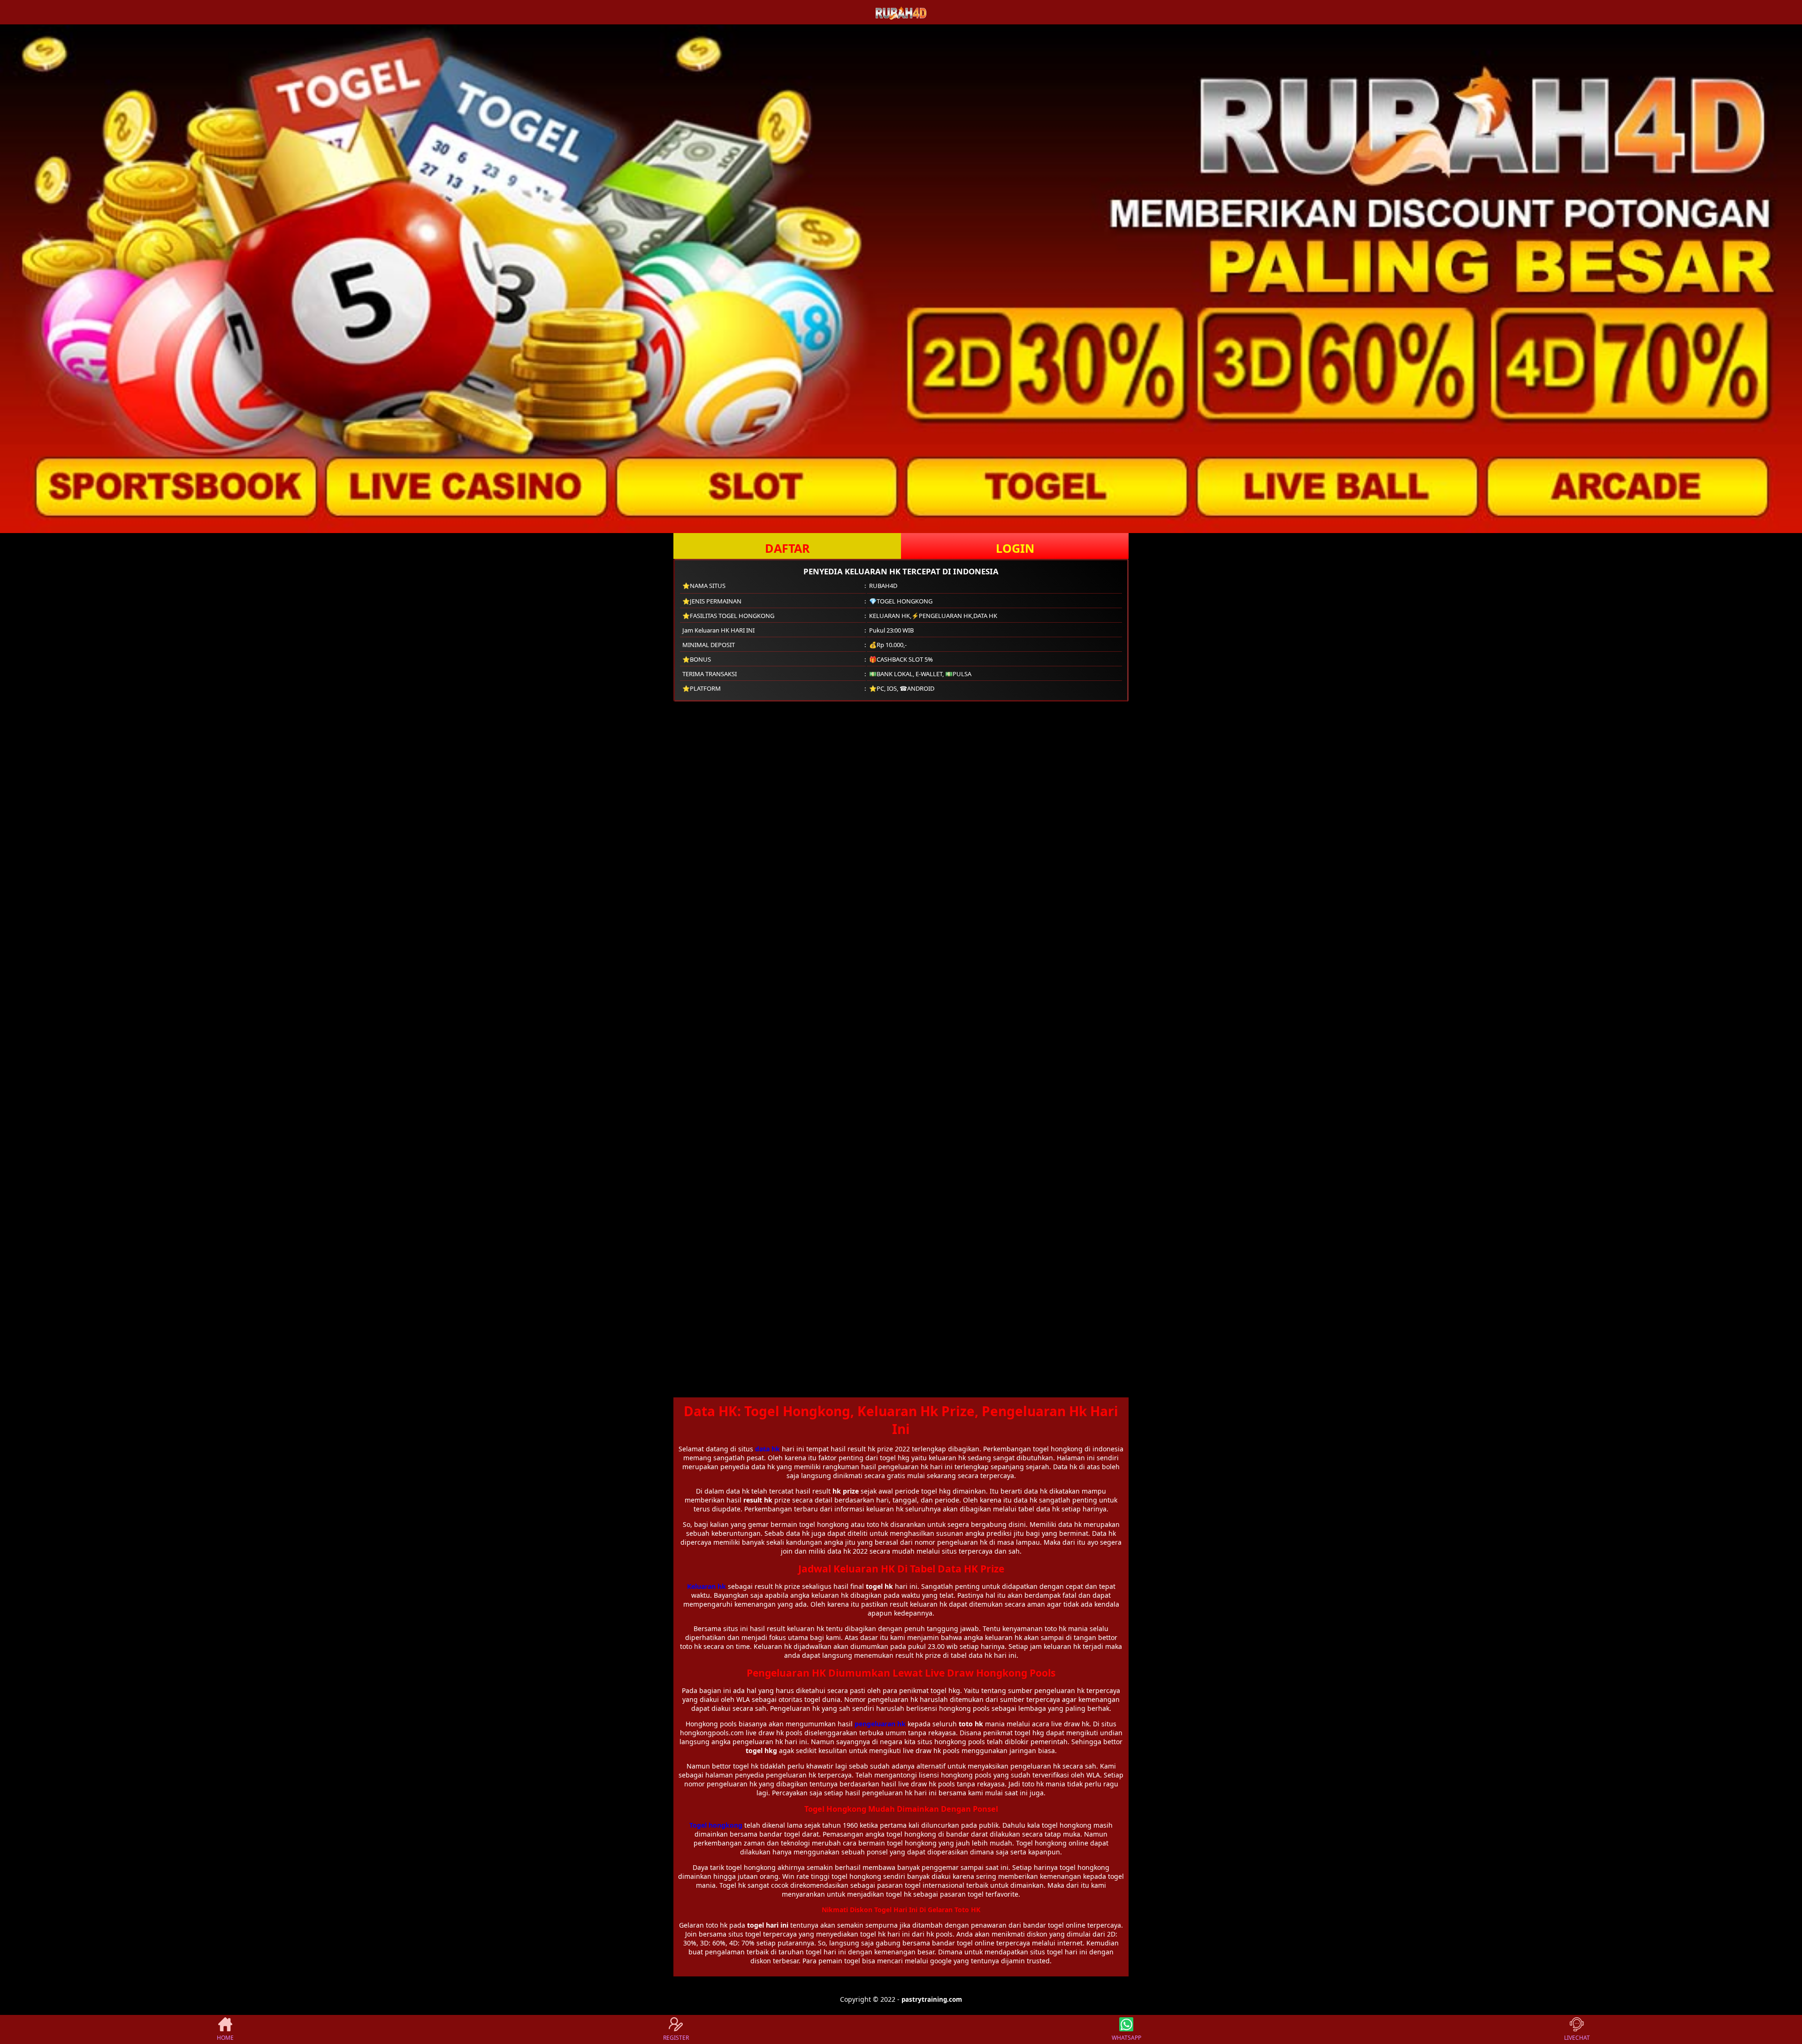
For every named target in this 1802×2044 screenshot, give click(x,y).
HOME (225, 2038)
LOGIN (1015, 548)
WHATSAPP (1126, 2038)
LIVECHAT (1577, 2038)
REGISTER (676, 2038)
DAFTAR (787, 548)
